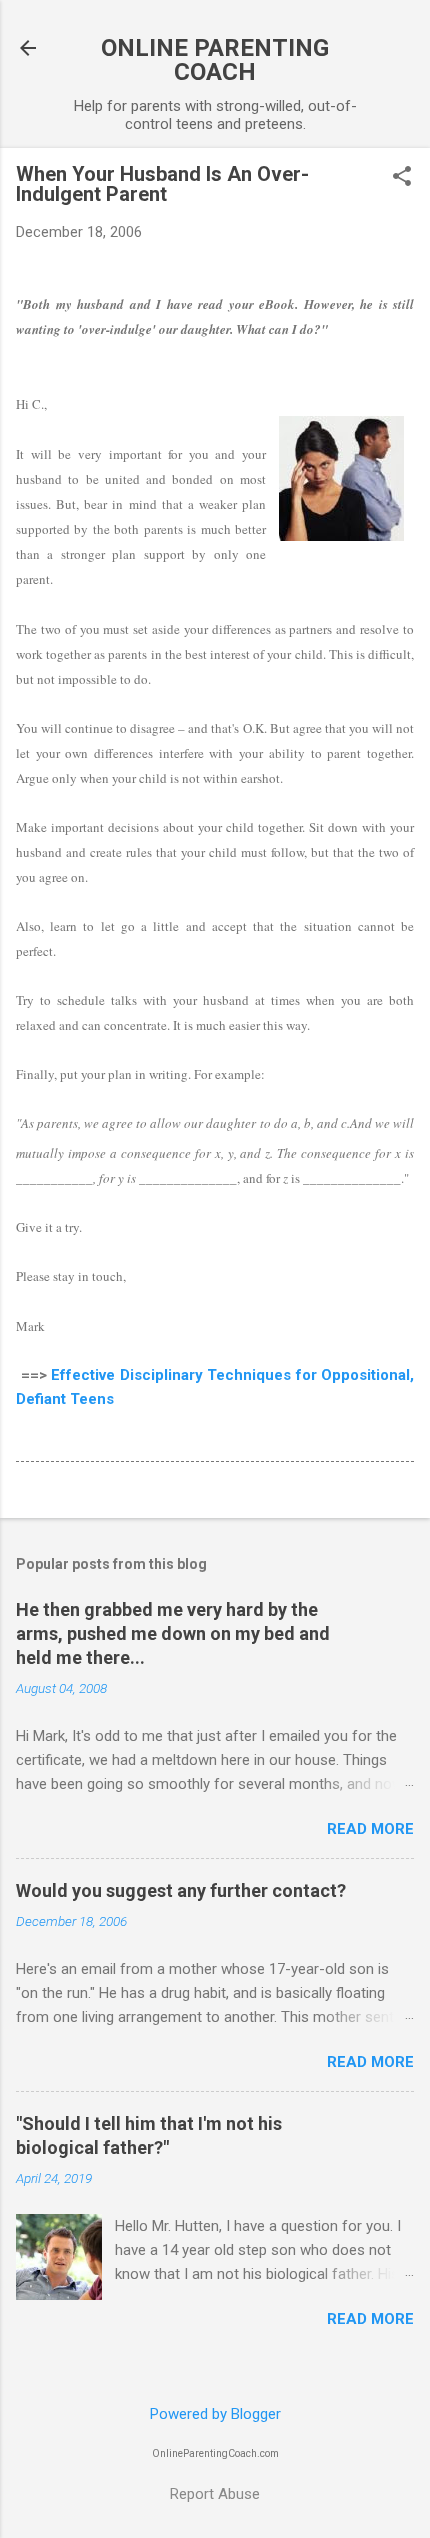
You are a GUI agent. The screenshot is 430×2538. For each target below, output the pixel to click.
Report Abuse (215, 2494)
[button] (402, 178)
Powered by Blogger (215, 2414)
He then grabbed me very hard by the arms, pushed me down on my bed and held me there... (173, 1633)
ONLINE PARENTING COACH (215, 60)
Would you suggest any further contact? (181, 1890)
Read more (370, 1829)
